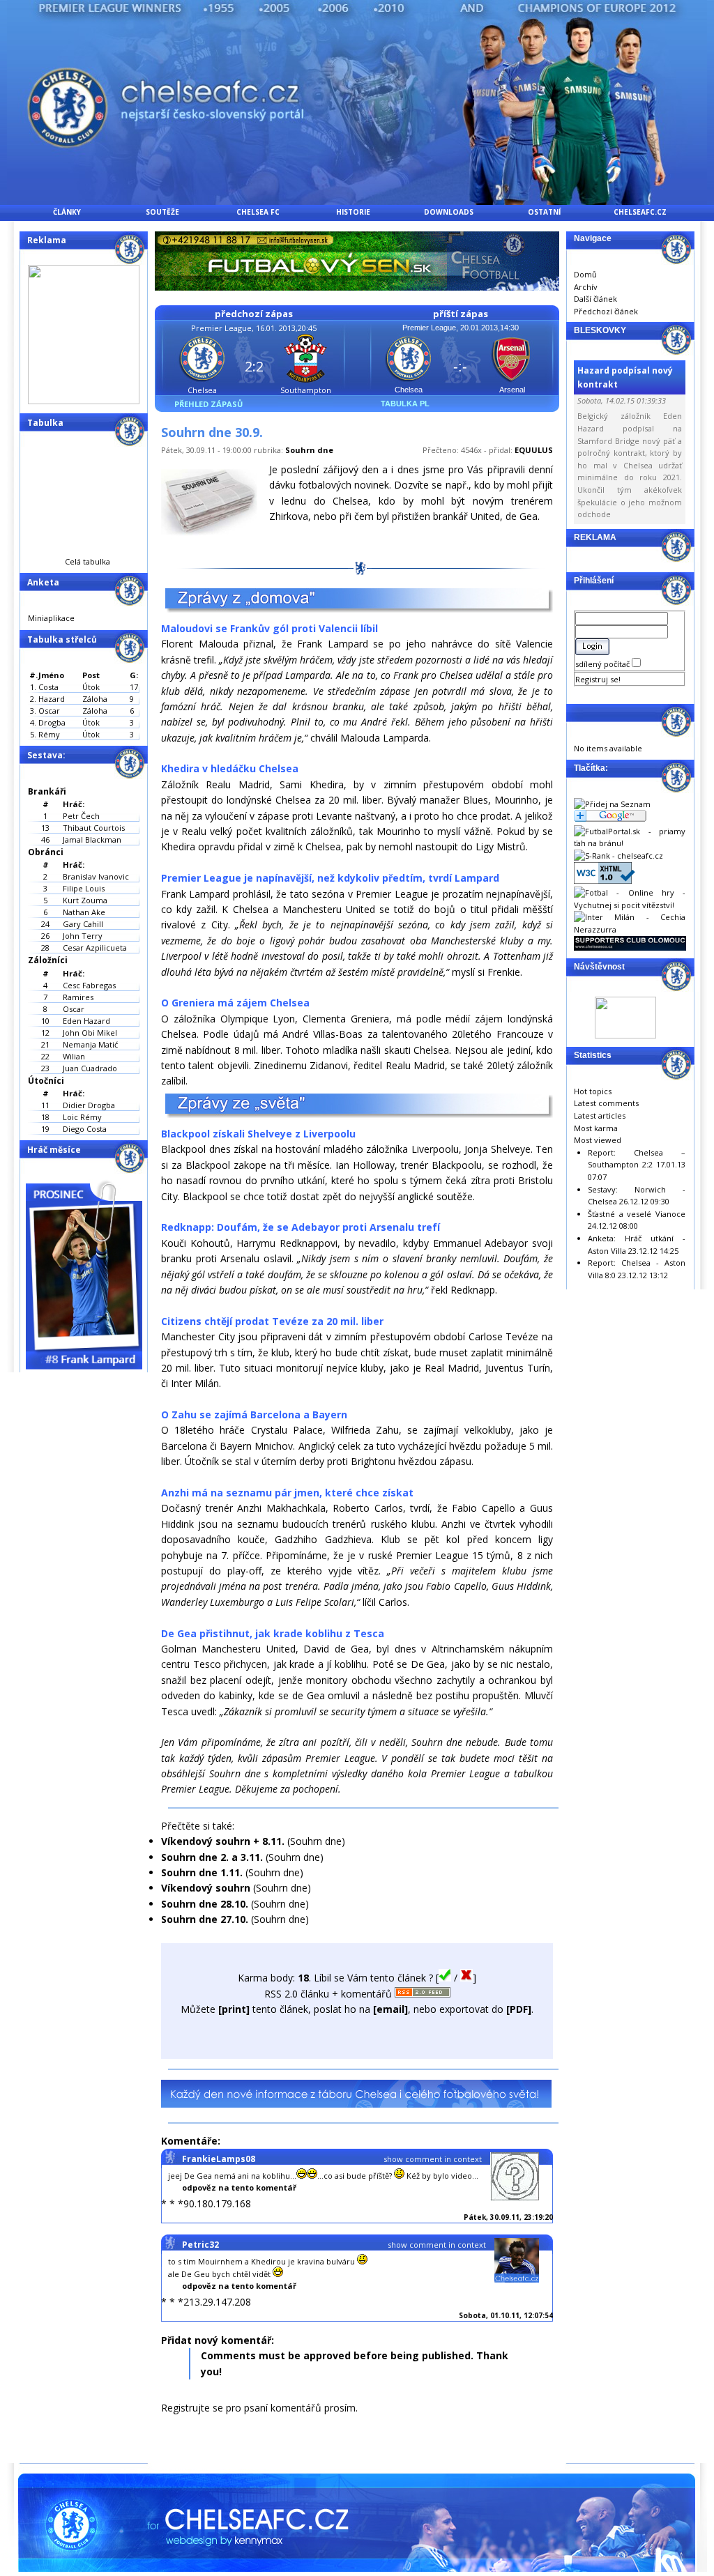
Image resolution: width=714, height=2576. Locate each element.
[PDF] (519, 2009)
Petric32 (200, 2245)
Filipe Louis (84, 888)
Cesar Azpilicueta (95, 948)
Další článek (595, 299)
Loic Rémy (82, 1117)
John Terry (83, 936)
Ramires (78, 997)
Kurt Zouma (85, 900)
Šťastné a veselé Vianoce (637, 1214)
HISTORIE (353, 212)
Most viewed (598, 1140)
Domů (585, 274)
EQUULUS (534, 450)
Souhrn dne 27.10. (205, 1919)
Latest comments (606, 1103)
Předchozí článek (606, 311)
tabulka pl (405, 404)
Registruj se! (598, 679)
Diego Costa (85, 1129)
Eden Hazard (86, 1021)
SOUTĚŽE (162, 212)
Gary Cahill (83, 924)
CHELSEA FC (258, 212)
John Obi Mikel (90, 1033)
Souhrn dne (309, 450)
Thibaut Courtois (94, 828)
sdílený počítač (603, 664)
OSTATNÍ (544, 212)
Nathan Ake (84, 912)
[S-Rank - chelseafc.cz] (618, 856)
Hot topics (593, 1091)
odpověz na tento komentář (239, 2187)
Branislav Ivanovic (96, 876)
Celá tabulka (88, 561)
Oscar (74, 1009)
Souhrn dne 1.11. (202, 1872)
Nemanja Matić (90, 1044)
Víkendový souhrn (206, 1888)
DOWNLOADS (449, 212)
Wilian (74, 1056)
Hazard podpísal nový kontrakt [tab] (625, 377)
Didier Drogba (89, 1105)
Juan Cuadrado (90, 1068)
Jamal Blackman (92, 839)
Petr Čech (81, 816)
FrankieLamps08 (219, 2159)
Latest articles (600, 1115)
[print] (234, 2009)
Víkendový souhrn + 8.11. (223, 1841)
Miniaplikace (51, 618)
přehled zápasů (208, 404)
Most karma (596, 1128)
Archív (586, 287)
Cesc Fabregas (89, 985)
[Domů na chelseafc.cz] (357, 201)
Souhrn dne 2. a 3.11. (212, 1857)
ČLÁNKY (67, 212)
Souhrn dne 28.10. (205, 1904)
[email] (390, 2009)
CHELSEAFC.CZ (640, 212)
